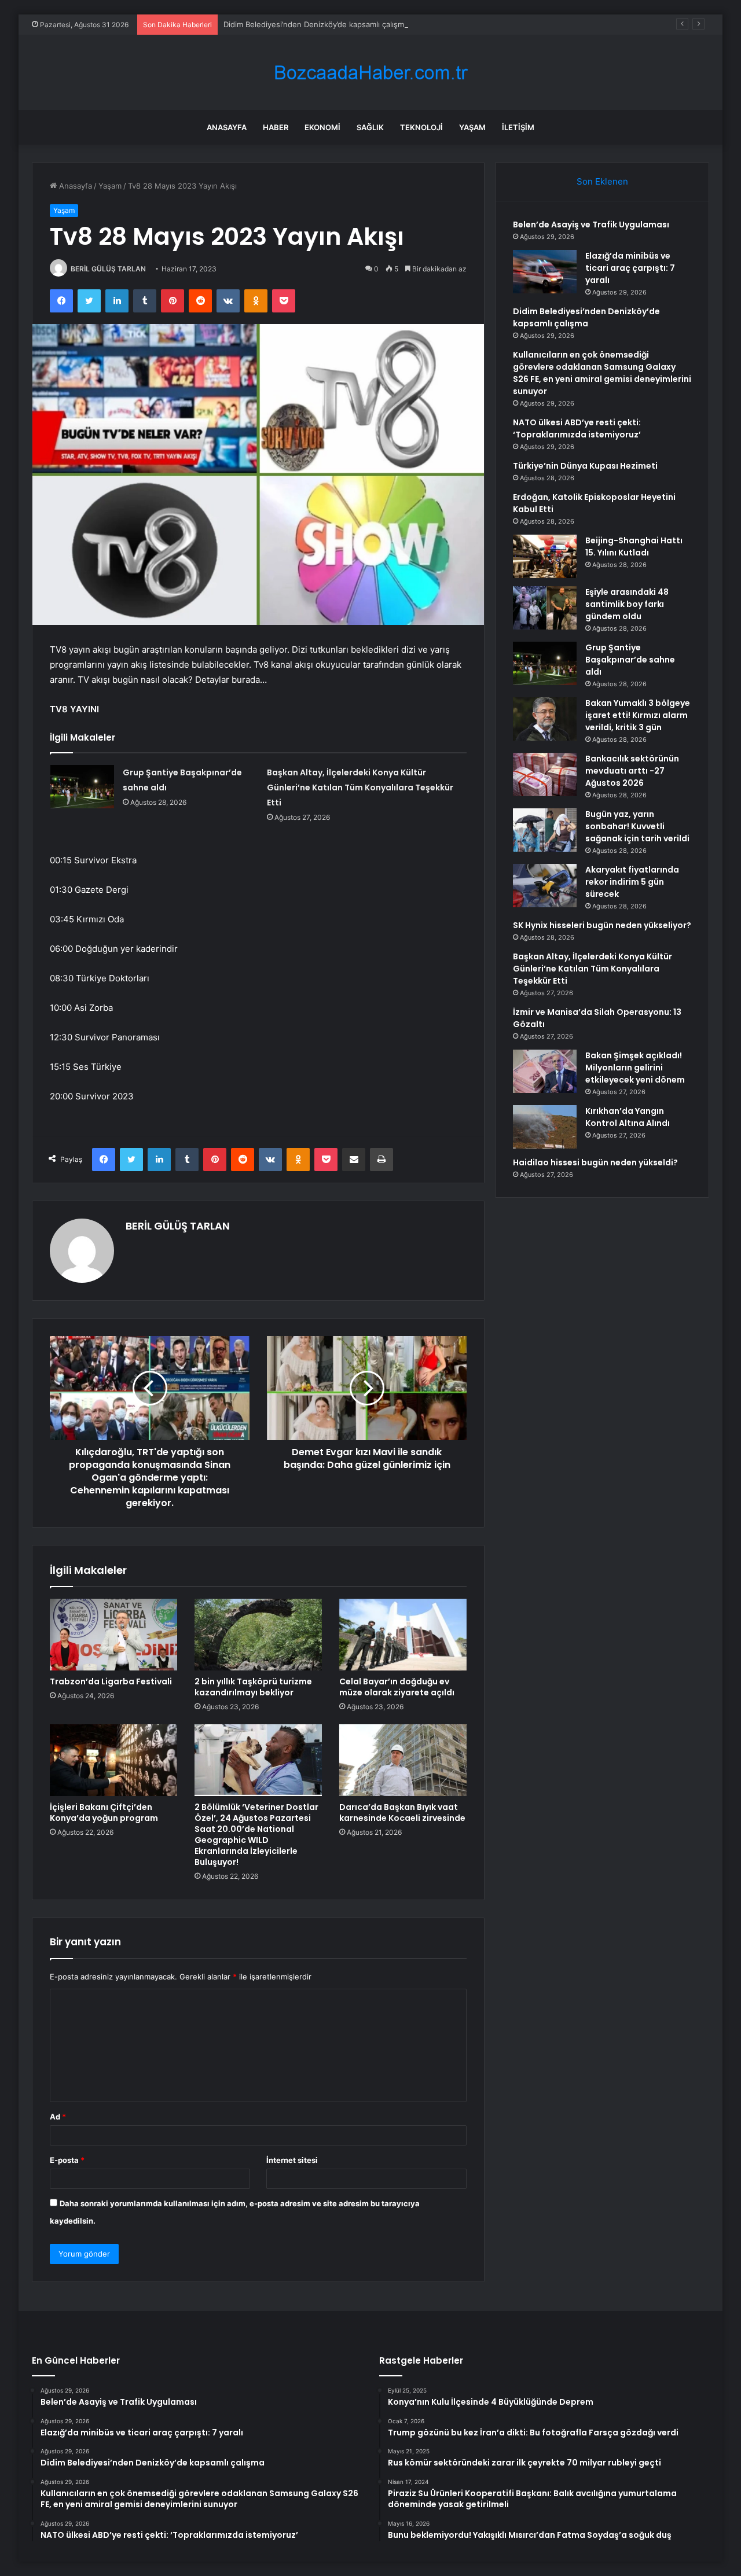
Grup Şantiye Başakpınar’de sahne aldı (630, 660)
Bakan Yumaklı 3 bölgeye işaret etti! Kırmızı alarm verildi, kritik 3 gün (638, 715)
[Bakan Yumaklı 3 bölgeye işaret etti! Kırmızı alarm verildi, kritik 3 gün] (545, 719)
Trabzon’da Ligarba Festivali (111, 1681)
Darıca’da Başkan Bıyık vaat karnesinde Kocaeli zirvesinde (402, 1813)
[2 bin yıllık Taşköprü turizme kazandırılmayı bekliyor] (258, 1635)
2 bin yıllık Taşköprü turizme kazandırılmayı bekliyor (253, 1687)
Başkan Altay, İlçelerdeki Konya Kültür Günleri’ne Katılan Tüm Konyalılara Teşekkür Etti (360, 787)
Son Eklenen (602, 181)
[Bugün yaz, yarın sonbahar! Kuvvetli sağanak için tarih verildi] (545, 830)
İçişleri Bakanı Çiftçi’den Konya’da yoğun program (104, 1813)
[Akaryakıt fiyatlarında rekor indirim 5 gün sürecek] (545, 886)
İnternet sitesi (292, 2160)
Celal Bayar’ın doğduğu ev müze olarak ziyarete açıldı (397, 1687)
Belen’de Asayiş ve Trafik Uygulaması (591, 225)
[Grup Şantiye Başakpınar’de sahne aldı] (82, 787)
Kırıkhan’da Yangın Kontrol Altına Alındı (628, 1117)
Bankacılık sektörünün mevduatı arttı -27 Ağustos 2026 (632, 771)
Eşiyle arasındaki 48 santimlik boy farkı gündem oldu (627, 604)
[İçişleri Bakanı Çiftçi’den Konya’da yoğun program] (113, 1760)
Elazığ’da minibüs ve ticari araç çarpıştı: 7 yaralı (630, 268)
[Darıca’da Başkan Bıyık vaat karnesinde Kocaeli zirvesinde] (403, 1760)
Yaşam (472, 127)
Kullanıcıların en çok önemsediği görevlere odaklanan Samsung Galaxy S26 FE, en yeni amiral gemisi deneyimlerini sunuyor (602, 373)
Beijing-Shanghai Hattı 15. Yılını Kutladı (634, 547)
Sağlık (370, 127)
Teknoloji (421, 127)
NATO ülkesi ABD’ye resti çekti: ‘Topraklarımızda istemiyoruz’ (577, 428)
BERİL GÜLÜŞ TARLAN (108, 269)
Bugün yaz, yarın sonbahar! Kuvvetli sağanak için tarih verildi (637, 826)
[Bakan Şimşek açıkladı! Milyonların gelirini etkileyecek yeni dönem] (545, 1071)
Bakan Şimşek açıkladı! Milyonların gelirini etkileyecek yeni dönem (635, 1068)
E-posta (67, 2160)
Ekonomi (322, 127)
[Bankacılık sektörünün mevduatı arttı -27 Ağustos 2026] (545, 774)
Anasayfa (227, 127)
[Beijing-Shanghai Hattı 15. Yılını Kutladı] (545, 556)
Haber (276, 127)
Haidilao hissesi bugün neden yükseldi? (595, 1162)
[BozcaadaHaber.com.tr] (370, 73)
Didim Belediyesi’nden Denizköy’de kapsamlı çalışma (316, 24)
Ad (58, 2117)
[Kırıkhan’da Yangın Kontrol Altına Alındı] (545, 1127)
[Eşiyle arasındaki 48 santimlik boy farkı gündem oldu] (545, 608)
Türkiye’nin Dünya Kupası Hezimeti (585, 466)
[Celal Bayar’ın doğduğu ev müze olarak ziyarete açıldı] (403, 1635)
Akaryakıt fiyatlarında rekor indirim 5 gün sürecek (632, 882)
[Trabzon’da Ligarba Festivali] (113, 1635)
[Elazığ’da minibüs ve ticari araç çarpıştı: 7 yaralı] (545, 272)
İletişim (518, 127)
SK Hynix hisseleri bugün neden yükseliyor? (602, 925)
